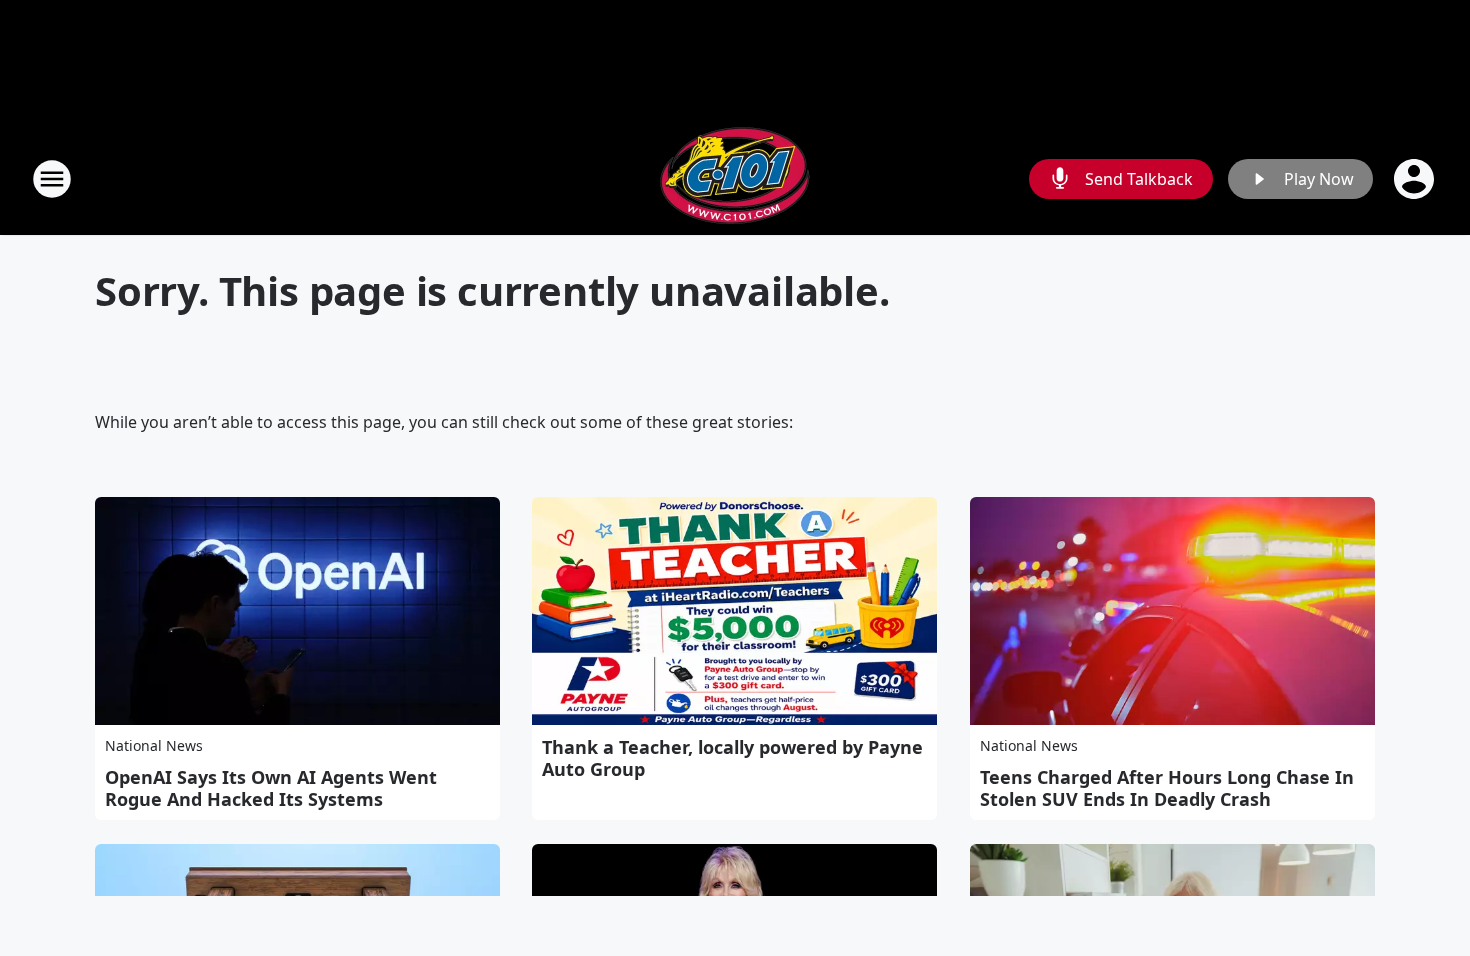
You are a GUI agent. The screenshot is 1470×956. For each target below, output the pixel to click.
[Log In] (1416, 179)
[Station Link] (735, 178)
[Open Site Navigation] (52, 179)
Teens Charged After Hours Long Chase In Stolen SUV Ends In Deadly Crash (1167, 788)
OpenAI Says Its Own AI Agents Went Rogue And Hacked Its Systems (271, 788)
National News (154, 745)
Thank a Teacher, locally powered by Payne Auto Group (732, 758)
